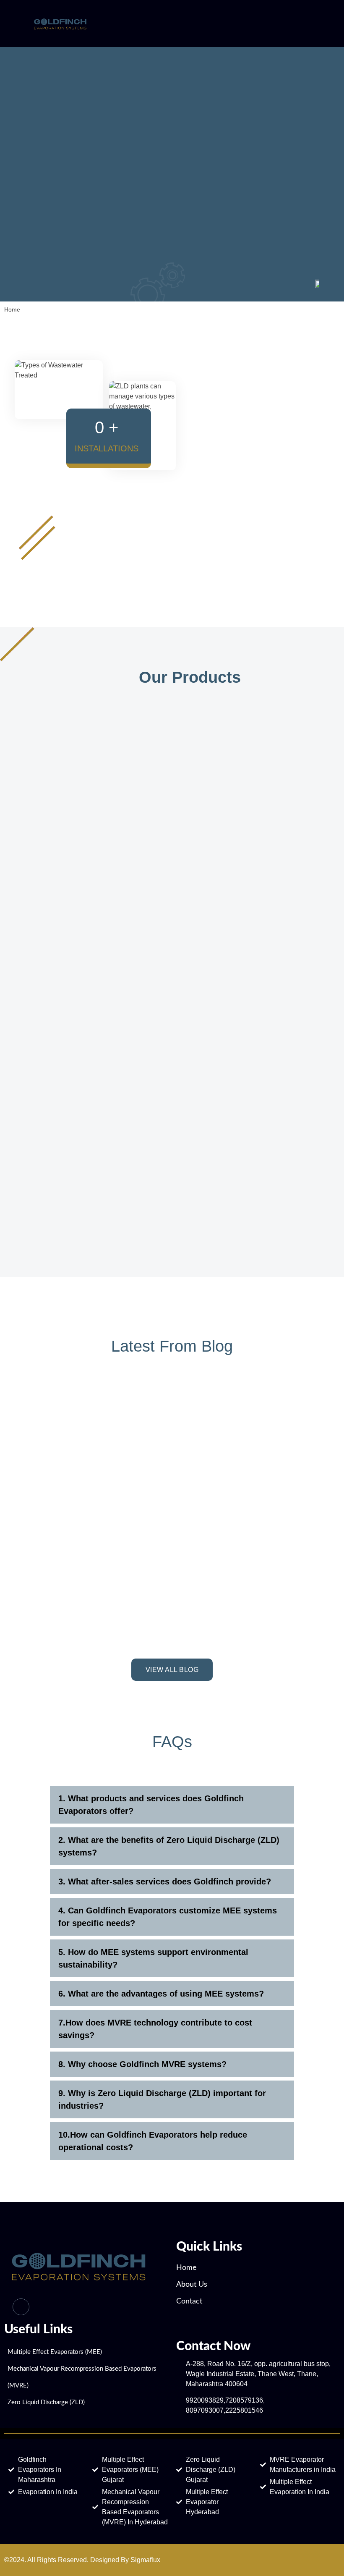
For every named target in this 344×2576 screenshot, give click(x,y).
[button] (172, 1805)
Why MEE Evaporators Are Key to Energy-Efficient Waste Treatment (92, 1454)
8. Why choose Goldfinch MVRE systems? (142, 2064)
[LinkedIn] (21, 2307)
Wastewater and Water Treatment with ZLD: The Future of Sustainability (83, 1585)
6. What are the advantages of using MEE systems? (161, 1994)
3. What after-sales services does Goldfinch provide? (165, 1882)
